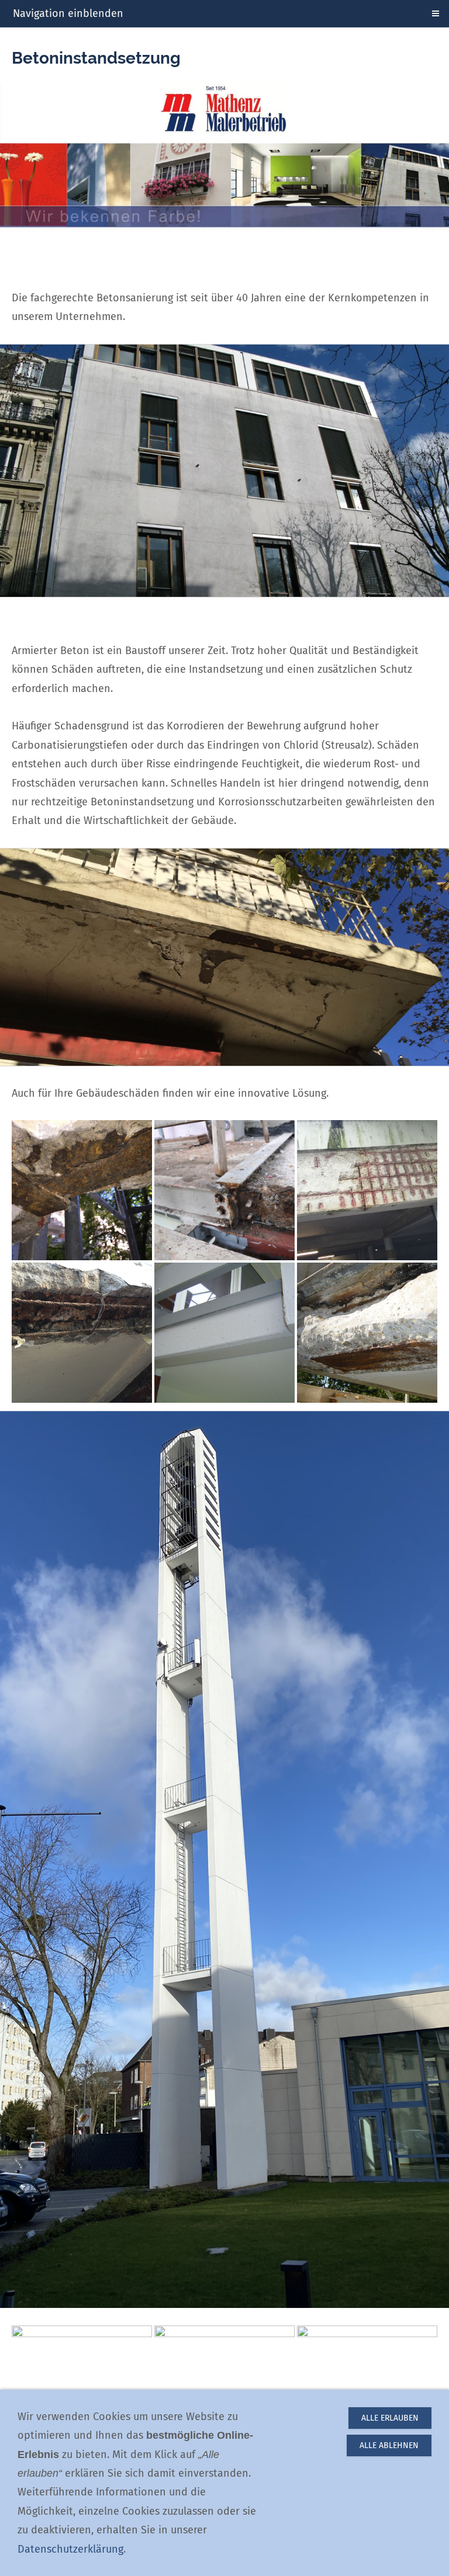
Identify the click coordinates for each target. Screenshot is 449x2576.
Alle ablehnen (389, 2445)
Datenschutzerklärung (70, 2549)
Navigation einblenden (68, 13)
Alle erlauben (390, 2418)
